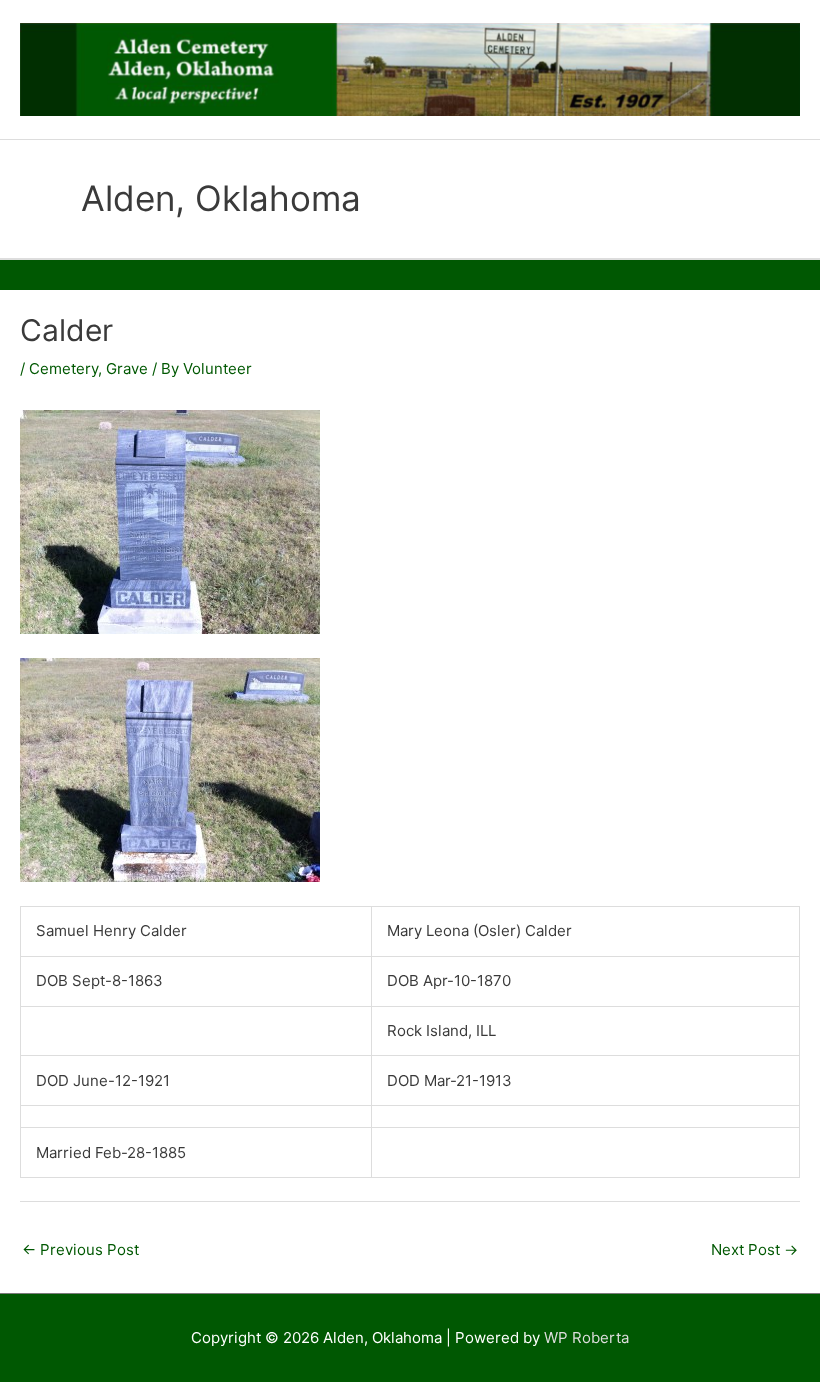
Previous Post (80, 1249)
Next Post (754, 1249)
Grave (127, 368)
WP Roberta (586, 1337)
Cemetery (63, 368)
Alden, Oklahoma (221, 198)
